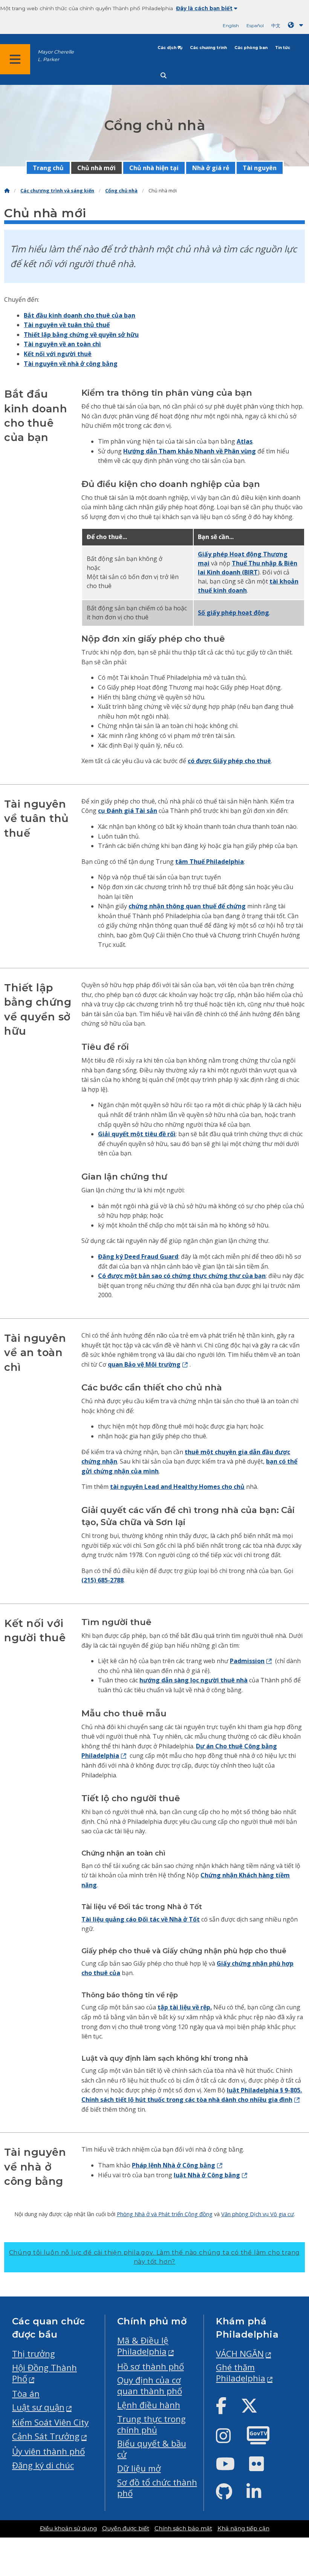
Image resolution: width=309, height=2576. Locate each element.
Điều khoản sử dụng (68, 2528)
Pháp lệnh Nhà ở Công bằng (174, 2165)
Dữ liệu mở (139, 2468)
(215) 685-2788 (102, 1580)
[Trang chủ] (7, 191)
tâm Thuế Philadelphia (210, 862)
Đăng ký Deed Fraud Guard (138, 1257)
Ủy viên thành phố (48, 2451)
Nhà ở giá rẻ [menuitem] (211, 168)
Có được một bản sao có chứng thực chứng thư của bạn (182, 1276)
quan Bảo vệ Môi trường (144, 1364)
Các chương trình (208, 48)
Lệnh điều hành (149, 2405)
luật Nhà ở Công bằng (207, 2175)
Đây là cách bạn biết (204, 8)
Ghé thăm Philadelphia (241, 2373)
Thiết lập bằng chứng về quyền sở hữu (81, 335)
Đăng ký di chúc (43, 2465)
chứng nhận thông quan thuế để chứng (187, 906)
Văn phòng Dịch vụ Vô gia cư (258, 2214)
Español (255, 25)
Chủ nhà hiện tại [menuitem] (154, 168)
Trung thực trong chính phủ (151, 2424)
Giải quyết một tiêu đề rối (137, 1134)
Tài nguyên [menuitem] (260, 168)
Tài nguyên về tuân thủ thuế (67, 325)
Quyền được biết (126, 2528)
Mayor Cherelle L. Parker (56, 55)
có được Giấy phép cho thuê (229, 761)
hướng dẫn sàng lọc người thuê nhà (194, 1680)
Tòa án (26, 2394)
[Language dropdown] (297, 25)
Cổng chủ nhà (121, 191)
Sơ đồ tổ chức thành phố (157, 2488)
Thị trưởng (34, 2354)
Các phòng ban (251, 48)
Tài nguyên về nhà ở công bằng (71, 364)
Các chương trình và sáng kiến (57, 191)
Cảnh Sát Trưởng (46, 2436)
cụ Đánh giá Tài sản (128, 811)
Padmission (247, 1661)
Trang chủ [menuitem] (48, 168)
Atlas (245, 441)
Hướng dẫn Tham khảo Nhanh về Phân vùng (190, 451)
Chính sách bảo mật (183, 2528)
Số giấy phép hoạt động (233, 613)
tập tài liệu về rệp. (185, 2007)
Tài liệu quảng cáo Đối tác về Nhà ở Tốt (141, 1919)
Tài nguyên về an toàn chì (62, 344)
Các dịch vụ (170, 48)
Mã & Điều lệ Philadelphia (143, 2346)
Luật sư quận (38, 2407)
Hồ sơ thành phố (151, 2366)
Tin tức (283, 48)
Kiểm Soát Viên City (50, 2422)
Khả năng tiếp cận (243, 2528)
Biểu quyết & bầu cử (152, 2449)
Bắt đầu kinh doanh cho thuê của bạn (80, 315)
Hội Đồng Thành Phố (44, 2373)
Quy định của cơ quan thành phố (150, 2386)
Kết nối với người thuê (58, 354)
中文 (276, 25)
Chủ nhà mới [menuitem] (96, 168)
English (231, 25)
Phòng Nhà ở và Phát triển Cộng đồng (165, 2214)
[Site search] (164, 76)
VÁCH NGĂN (240, 2354)
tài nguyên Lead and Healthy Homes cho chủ (177, 1487)
